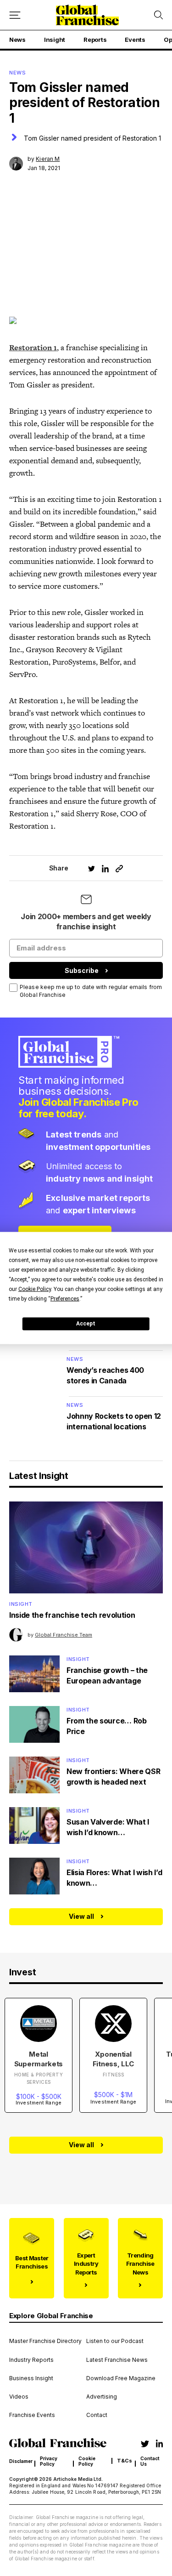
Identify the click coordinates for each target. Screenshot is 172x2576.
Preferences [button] (65, 1298)
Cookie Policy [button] (35, 1289)
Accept (86, 1324)
